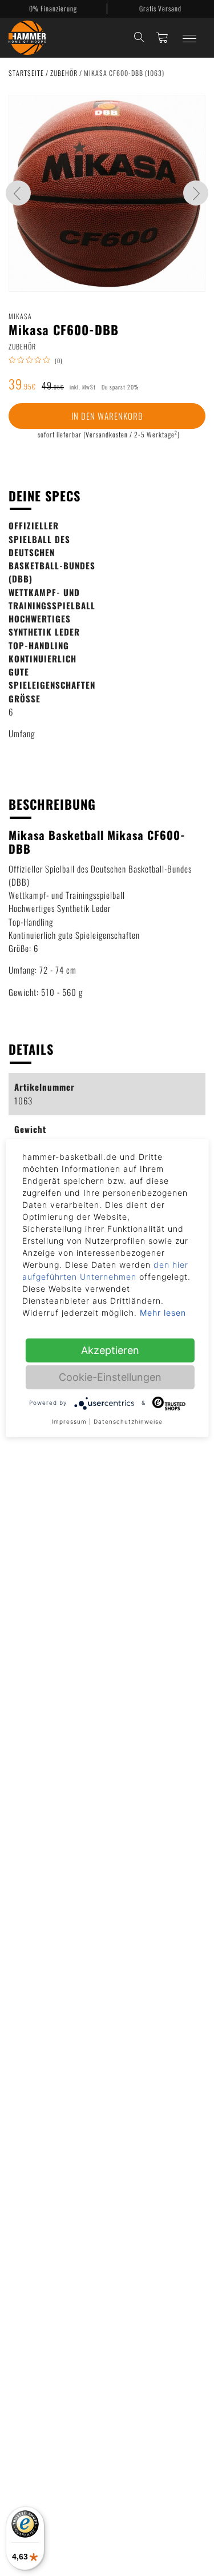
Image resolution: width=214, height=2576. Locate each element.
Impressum (69, 1421)
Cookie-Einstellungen (110, 1377)
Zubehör (65, 73)
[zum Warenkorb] (162, 37)
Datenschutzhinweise (128, 1421)
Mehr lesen (163, 1312)
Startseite (27, 73)
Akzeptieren (110, 1350)
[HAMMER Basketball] (27, 38)
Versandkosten (107, 434)
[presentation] (18, 193)
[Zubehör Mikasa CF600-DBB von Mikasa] (107, 193)
